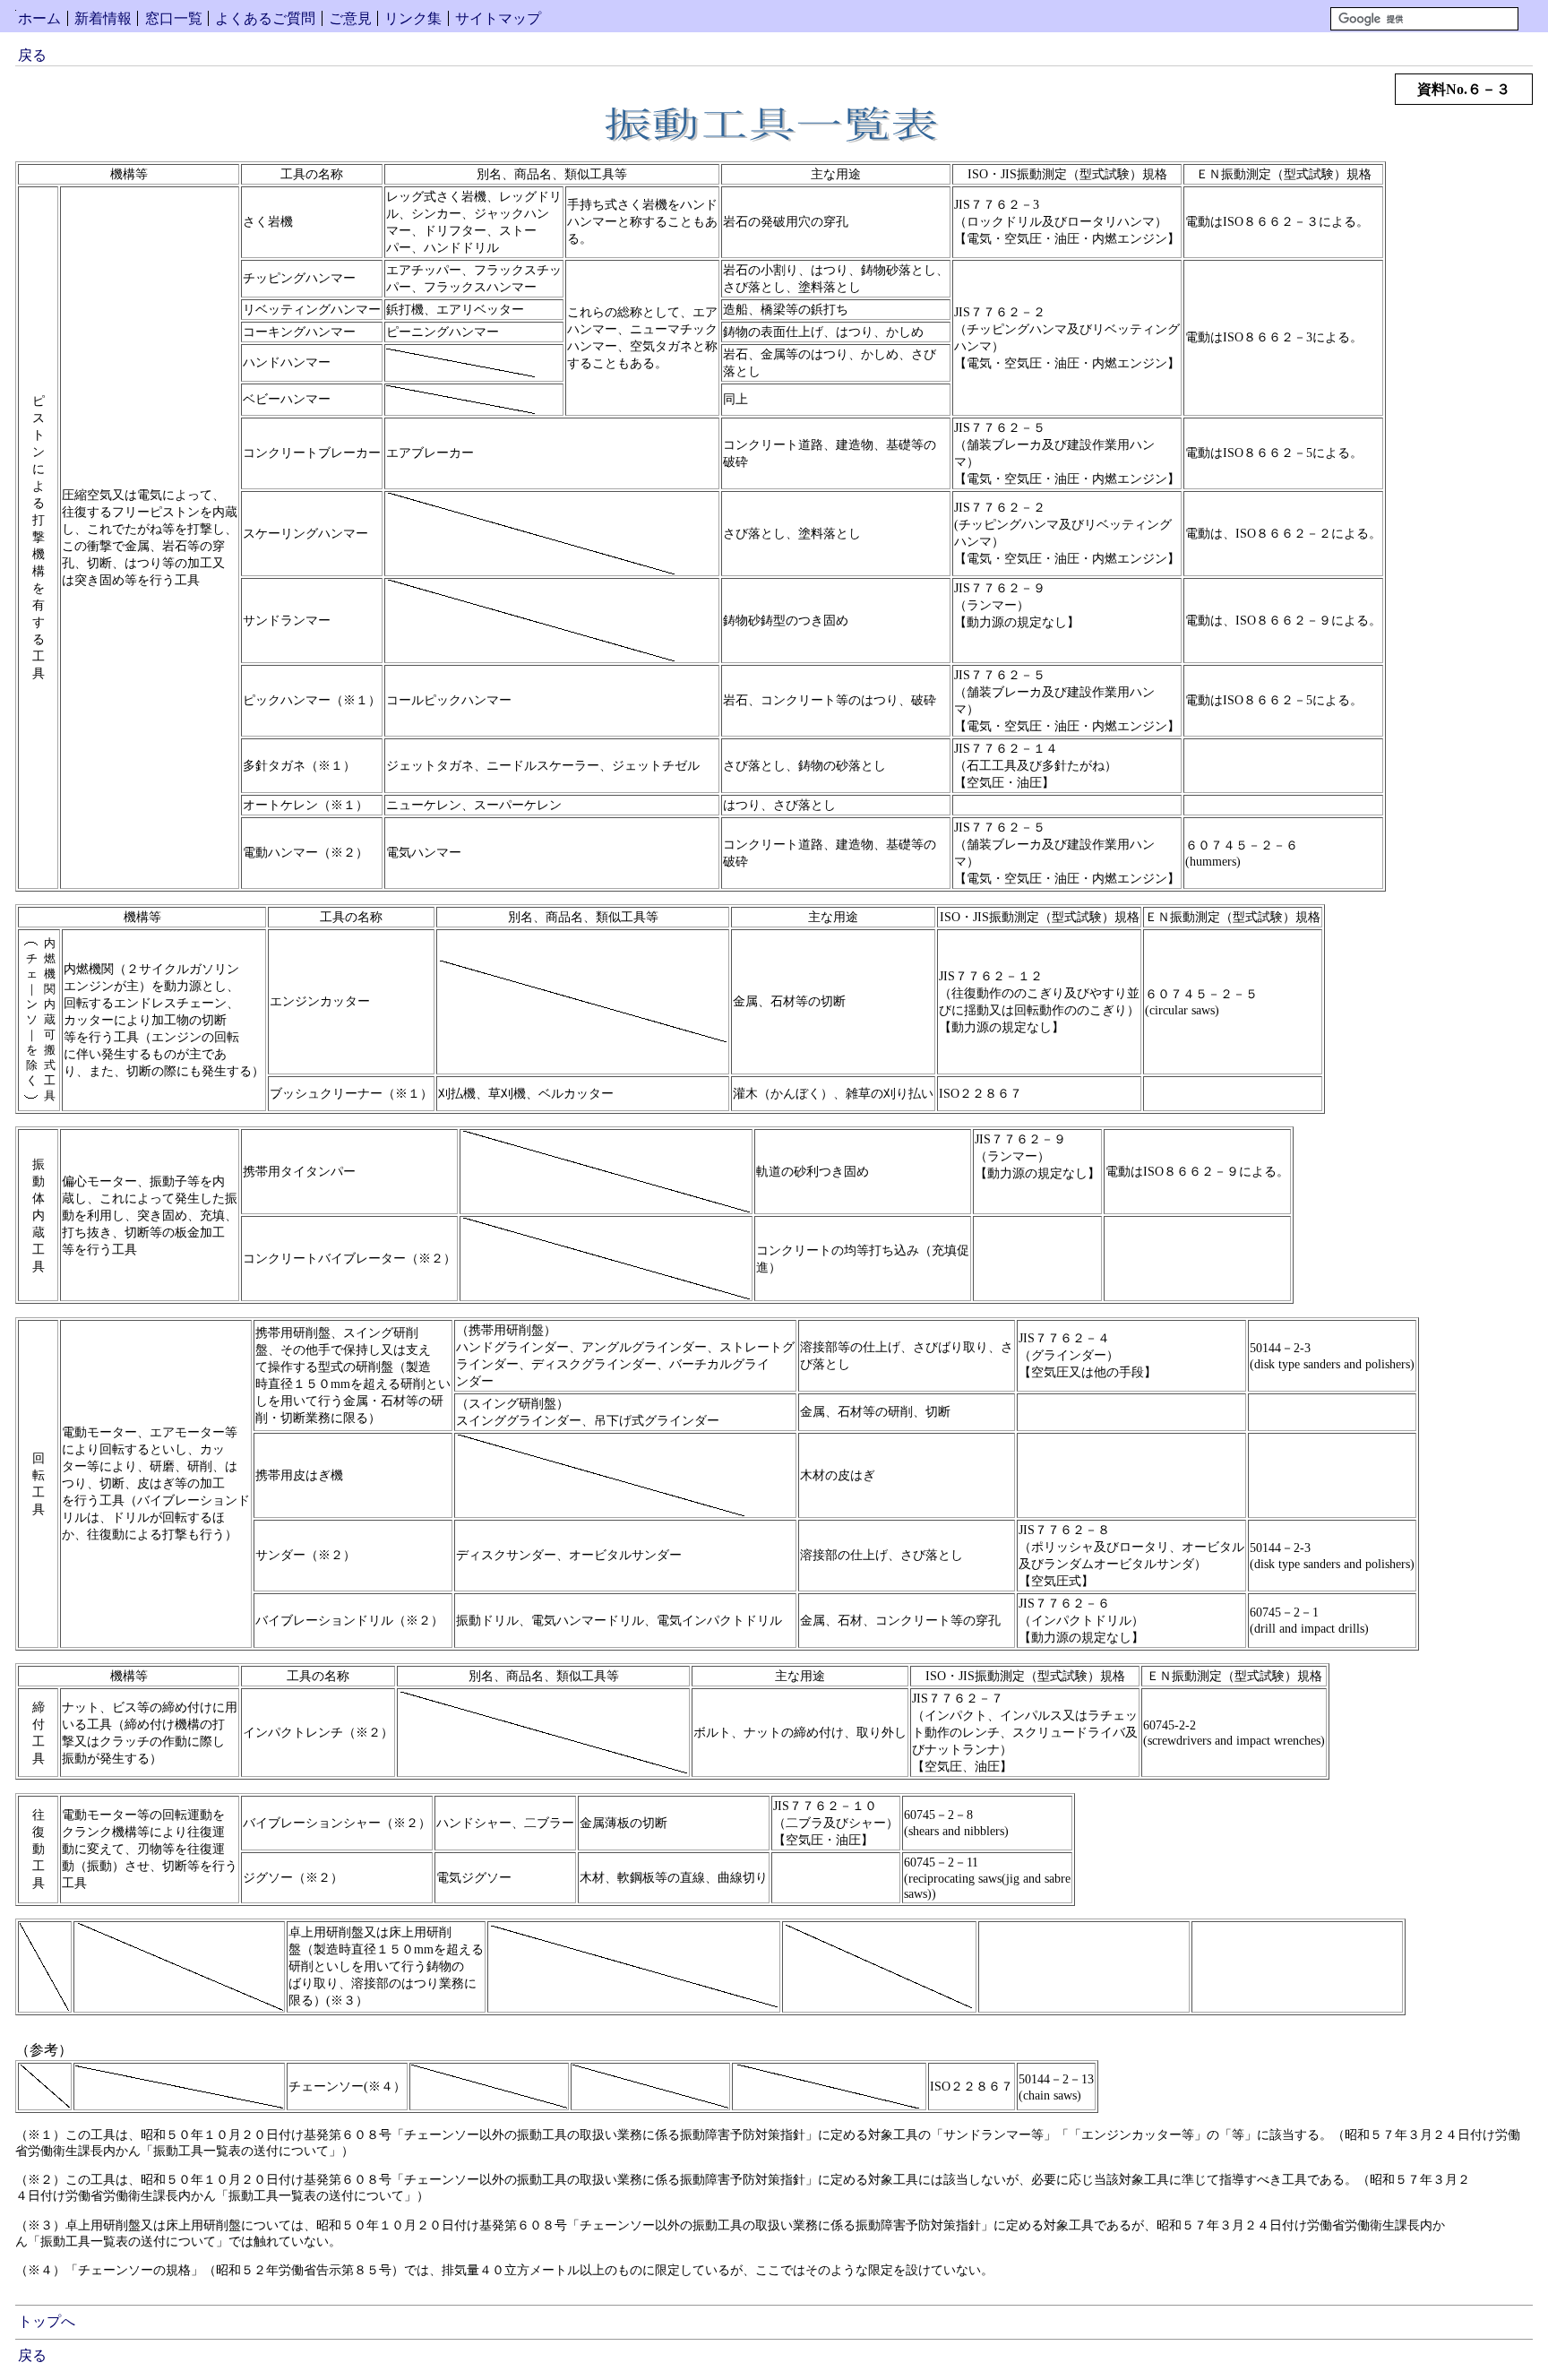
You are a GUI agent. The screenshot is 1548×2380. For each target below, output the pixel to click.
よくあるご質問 (265, 18)
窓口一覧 (174, 18)
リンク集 (413, 18)
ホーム (39, 18)
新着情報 (103, 18)
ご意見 (350, 18)
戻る (32, 55)
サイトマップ (498, 18)
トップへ (47, 2321)
